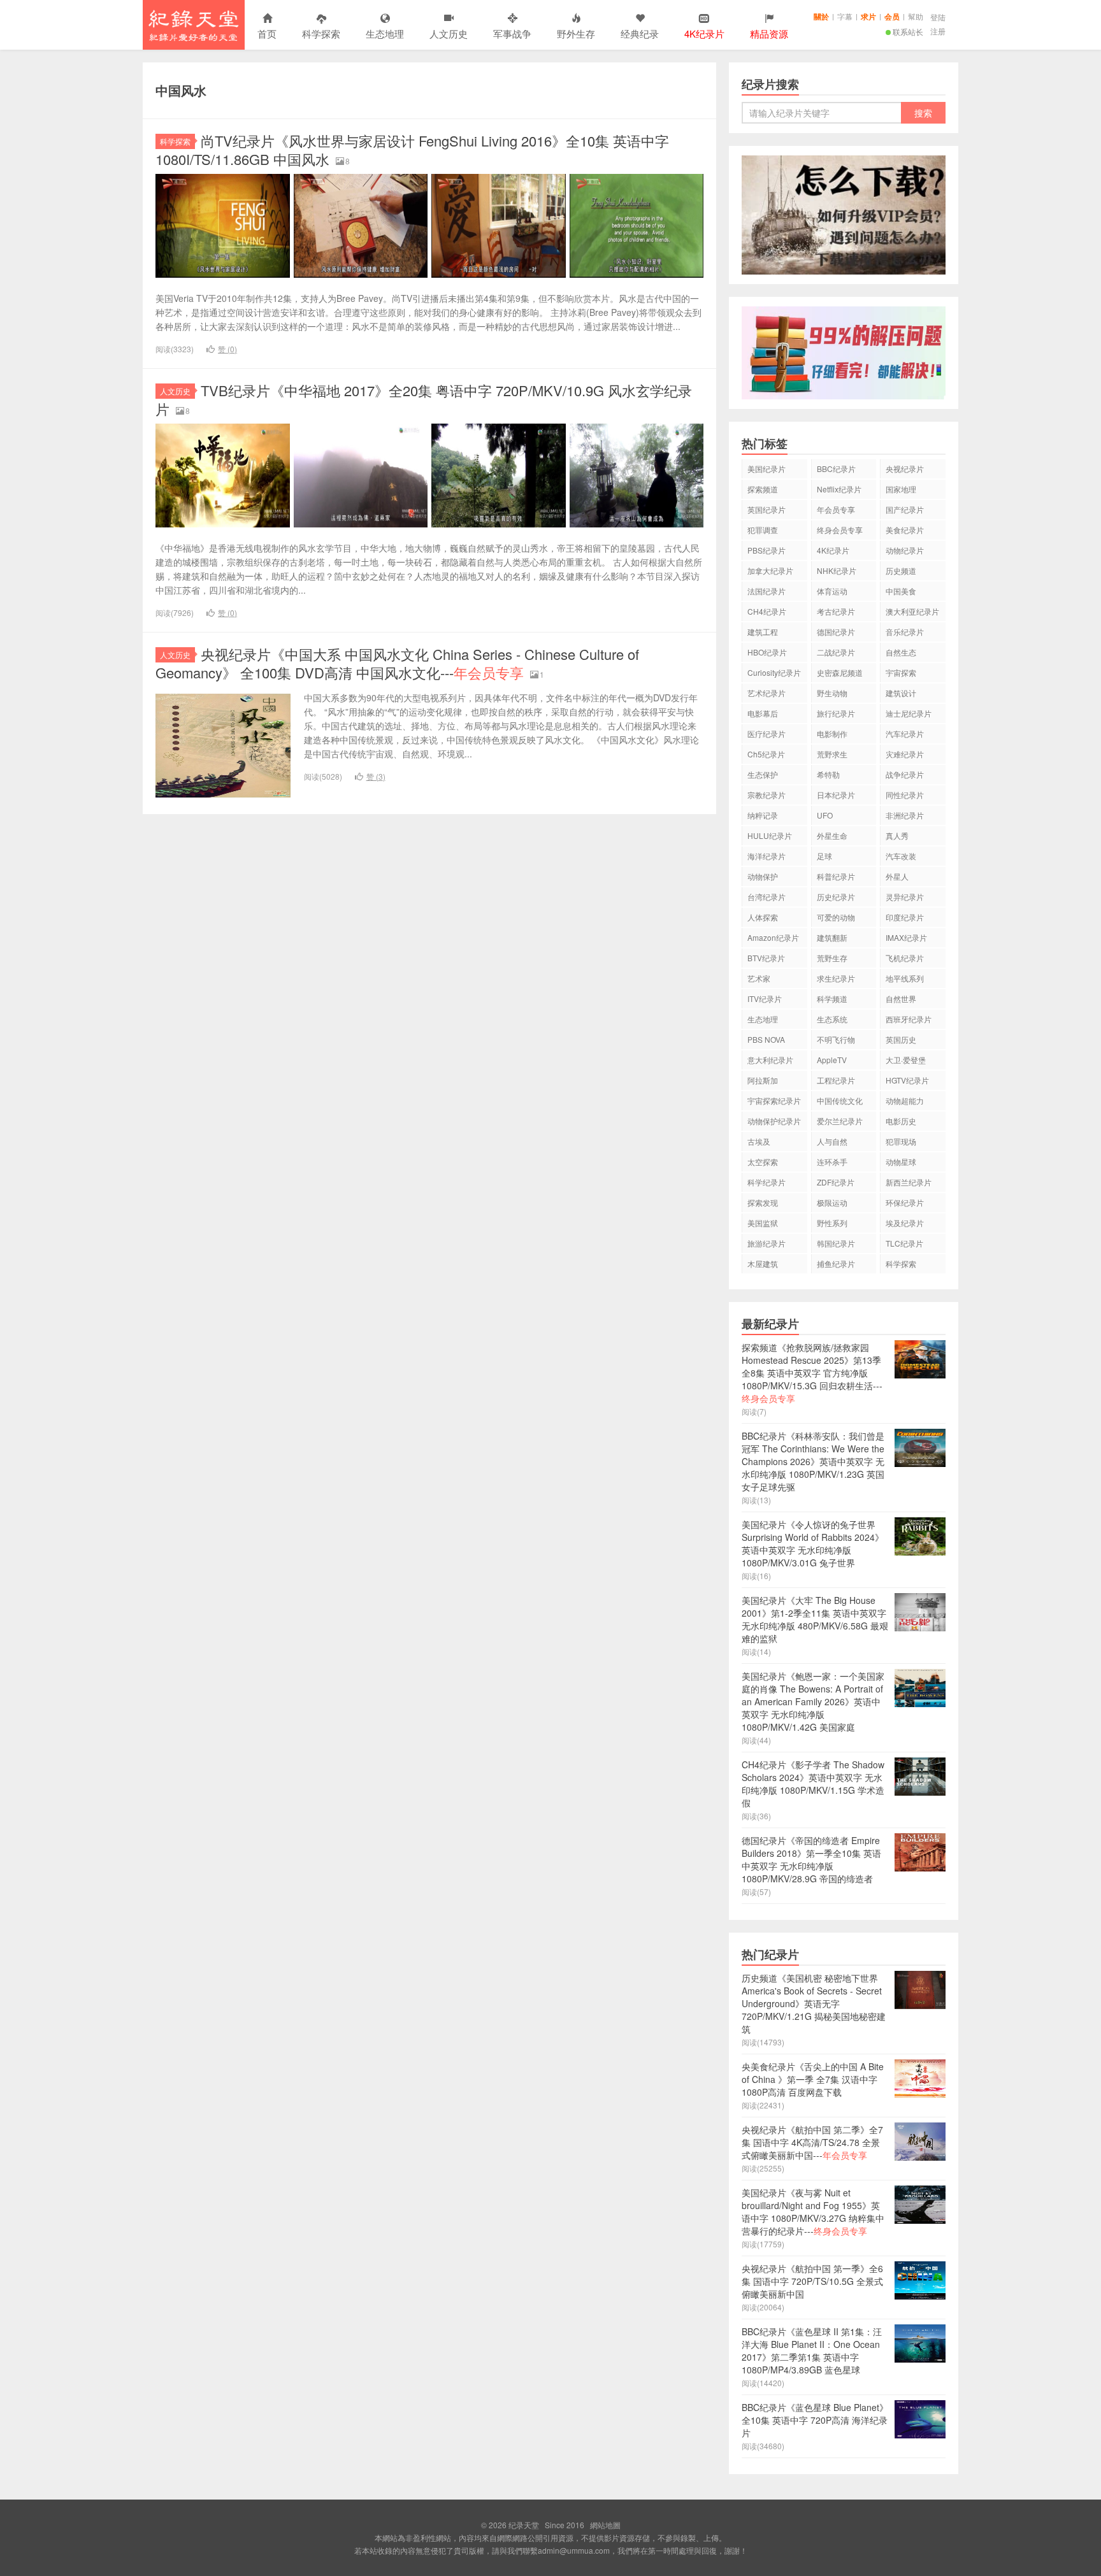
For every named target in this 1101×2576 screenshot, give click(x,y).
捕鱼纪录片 (836, 1263)
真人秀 (897, 835)
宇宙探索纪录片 (774, 1100)
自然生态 (901, 652)
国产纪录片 (905, 509)
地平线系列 (905, 978)
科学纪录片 (766, 1182)
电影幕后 (763, 713)
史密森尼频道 (840, 672)
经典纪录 (640, 33)
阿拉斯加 (763, 1080)
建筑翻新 (832, 937)
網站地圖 (605, 2525)
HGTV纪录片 (907, 1080)
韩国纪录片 (836, 1243)
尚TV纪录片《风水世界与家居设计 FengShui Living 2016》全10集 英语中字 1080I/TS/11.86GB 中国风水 (412, 150)
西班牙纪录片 (909, 1019)
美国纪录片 (766, 469)
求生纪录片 (836, 978)
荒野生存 (832, 958)
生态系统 (832, 1019)
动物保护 (763, 876)
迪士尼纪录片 (909, 713)
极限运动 (832, 1202)
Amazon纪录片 (773, 937)
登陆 (938, 17)
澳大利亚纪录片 (912, 611)
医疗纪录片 (766, 733)
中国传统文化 (840, 1100)
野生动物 (832, 693)
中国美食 (901, 591)
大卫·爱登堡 (906, 1060)
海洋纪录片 (766, 856)
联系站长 (908, 32)
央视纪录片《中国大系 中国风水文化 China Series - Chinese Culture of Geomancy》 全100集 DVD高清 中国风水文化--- (397, 663)
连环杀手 (832, 1162)
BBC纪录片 (836, 469)
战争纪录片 (905, 774)
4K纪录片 (833, 550)
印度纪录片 (905, 917)
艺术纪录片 (766, 693)
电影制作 (832, 733)
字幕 (845, 16)
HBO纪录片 (767, 652)
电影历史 (901, 1121)
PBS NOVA (766, 1039)
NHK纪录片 (837, 570)
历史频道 (901, 570)
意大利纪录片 (770, 1060)
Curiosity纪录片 (774, 672)
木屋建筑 (763, 1263)
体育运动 (832, 591)
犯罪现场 (901, 1141)
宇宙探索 (901, 672)
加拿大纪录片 (770, 570)
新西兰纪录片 (909, 1182)
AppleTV (832, 1060)
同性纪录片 (905, 795)
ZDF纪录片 (836, 1182)
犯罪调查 (763, 530)
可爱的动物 (836, 917)
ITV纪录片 (765, 998)
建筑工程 (763, 632)
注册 (938, 31)
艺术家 (759, 978)
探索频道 (763, 489)
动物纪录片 (905, 550)
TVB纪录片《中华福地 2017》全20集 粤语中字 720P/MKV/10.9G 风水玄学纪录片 (424, 399)
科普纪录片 (836, 876)
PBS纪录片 (766, 550)
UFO (825, 815)
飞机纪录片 (905, 958)
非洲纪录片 (905, 815)
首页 (267, 33)
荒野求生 (832, 754)
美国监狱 (763, 1223)
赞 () (227, 349)
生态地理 (385, 33)
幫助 (916, 16)
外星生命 (832, 835)
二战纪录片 (836, 652)
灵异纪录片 (905, 897)
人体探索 (763, 917)
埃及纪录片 (905, 1223)
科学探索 (321, 33)
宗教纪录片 (766, 795)
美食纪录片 (905, 530)
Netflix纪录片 (839, 489)
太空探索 (763, 1162)
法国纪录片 (766, 591)
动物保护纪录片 (774, 1121)
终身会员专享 (840, 530)
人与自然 (832, 1141)
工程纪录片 (836, 1080)
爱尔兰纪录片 (840, 1121)
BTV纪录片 (766, 958)
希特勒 (828, 774)
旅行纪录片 (836, 713)
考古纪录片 (836, 611)
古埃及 (759, 1141)
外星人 (897, 876)
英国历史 (901, 1039)
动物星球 (901, 1162)
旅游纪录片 (766, 1243)
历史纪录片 (836, 897)
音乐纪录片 (905, 632)
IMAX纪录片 (906, 937)
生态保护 (763, 774)
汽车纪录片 (905, 733)
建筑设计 (901, 693)
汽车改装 (901, 856)
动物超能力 (905, 1100)
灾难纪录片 (905, 754)
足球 (824, 856)
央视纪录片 (905, 469)
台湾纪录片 (766, 897)
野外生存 (576, 33)
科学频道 (832, 998)
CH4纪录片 (767, 611)
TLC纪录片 (904, 1243)
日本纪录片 (836, 795)
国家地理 (901, 489)
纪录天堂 (194, 25)
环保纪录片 (905, 1202)
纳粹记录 (763, 815)
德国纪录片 (836, 632)
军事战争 (512, 33)
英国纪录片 (766, 509)
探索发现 (763, 1202)
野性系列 (832, 1223)
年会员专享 (836, 509)
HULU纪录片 (770, 835)
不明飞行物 (836, 1039)
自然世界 (901, 998)
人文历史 (449, 33)
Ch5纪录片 (766, 754)
